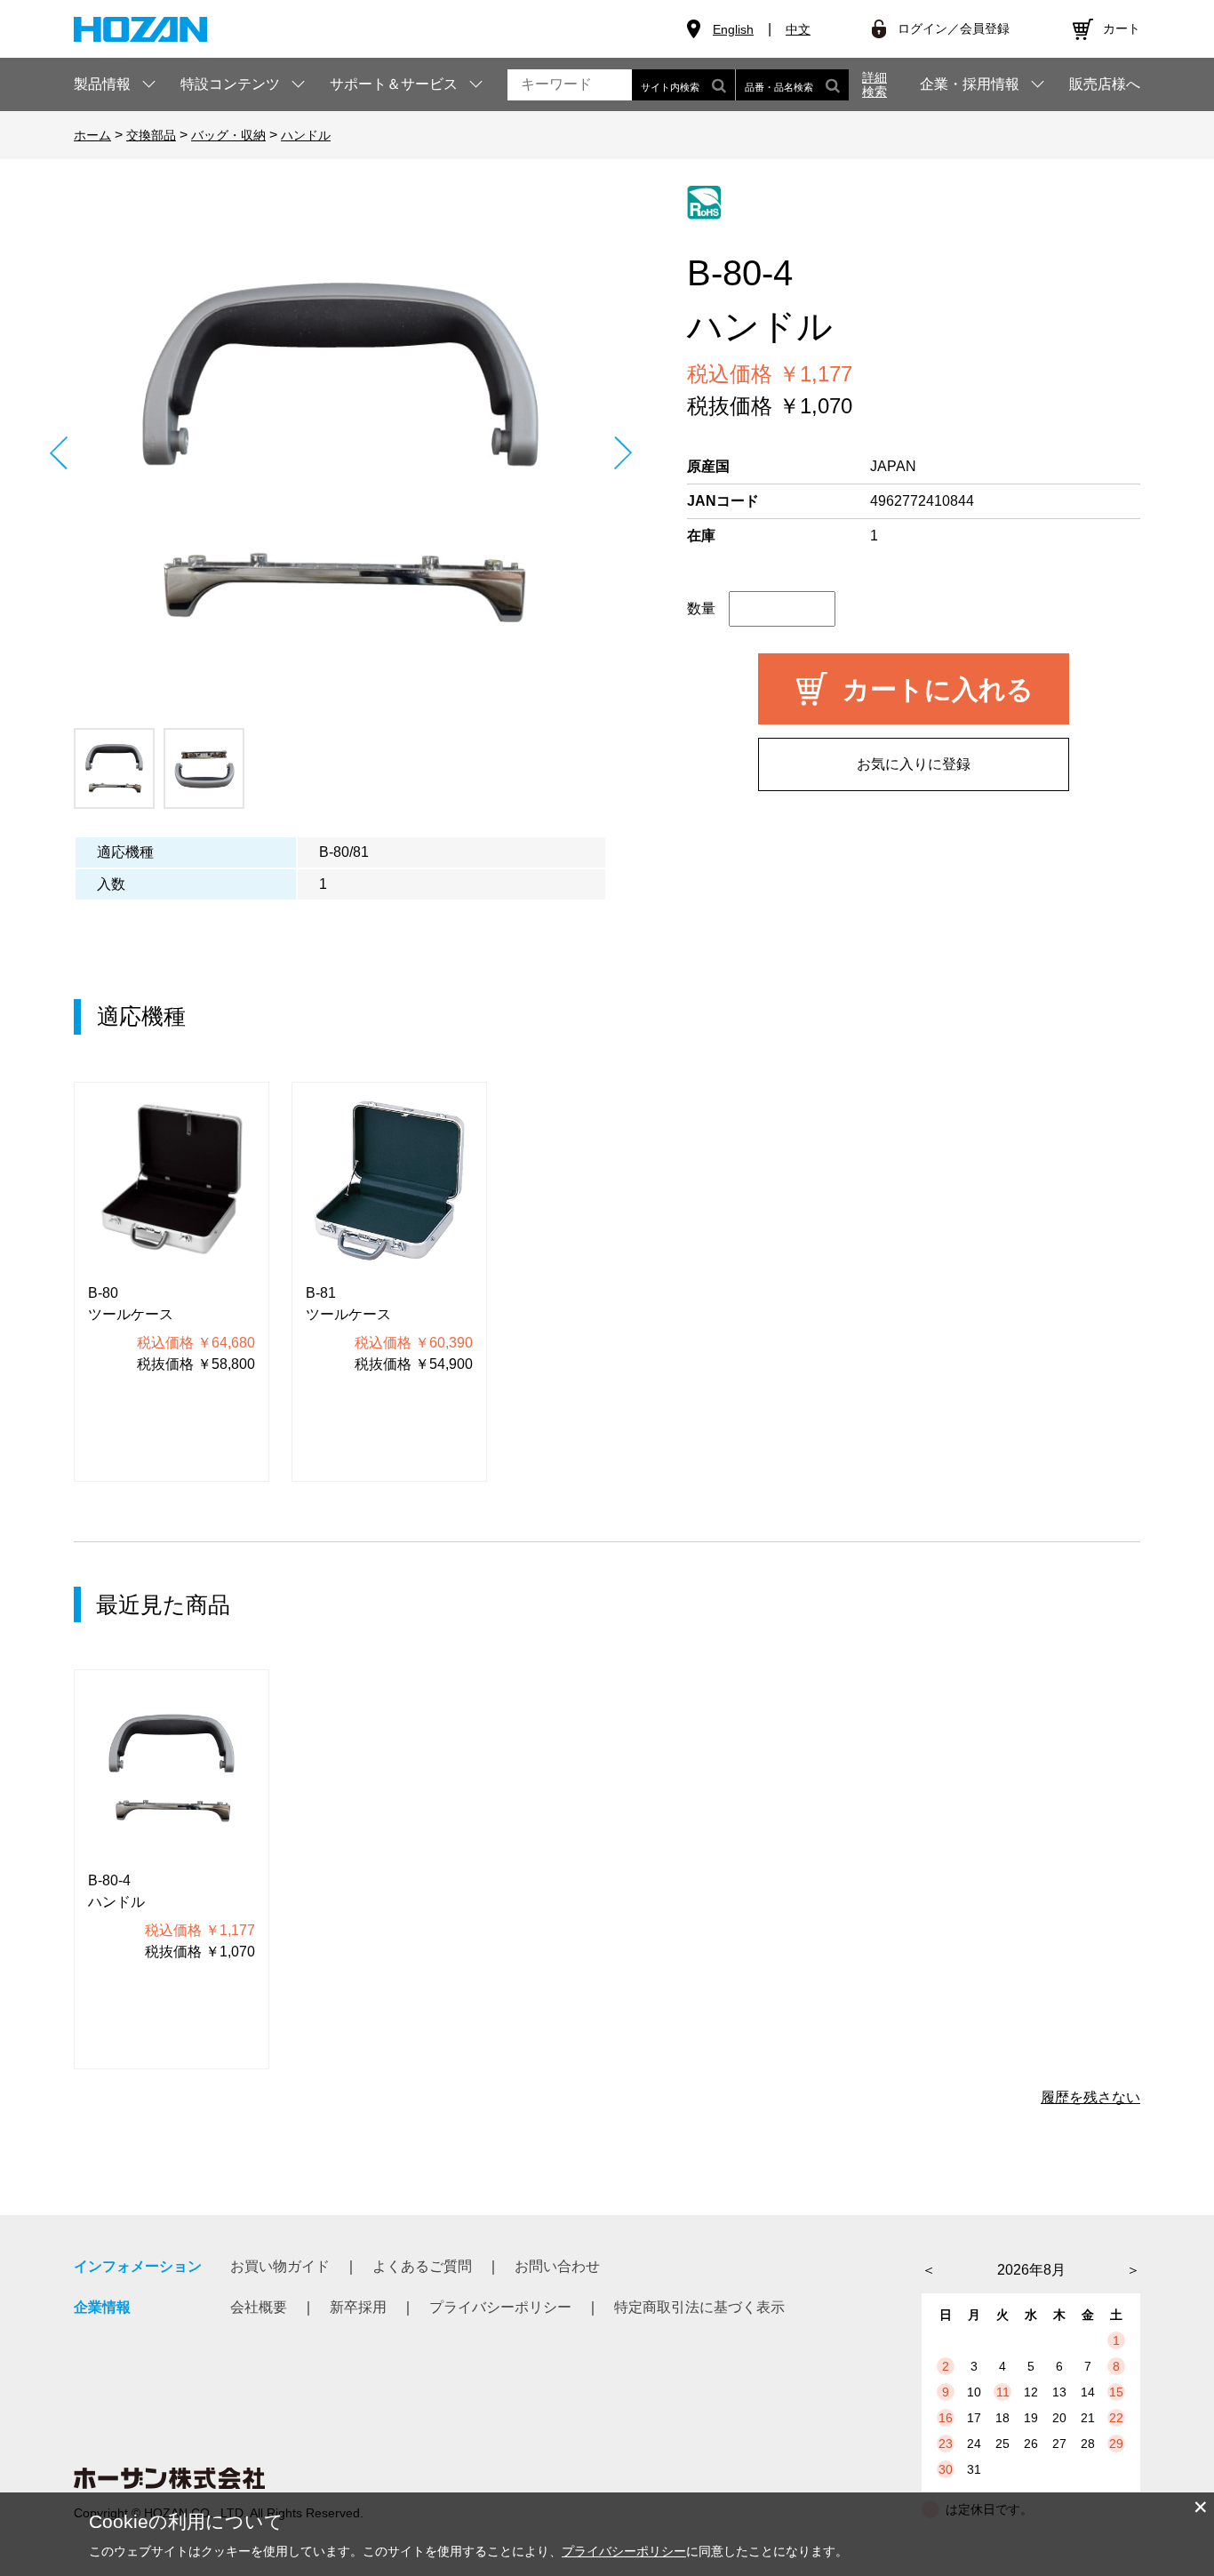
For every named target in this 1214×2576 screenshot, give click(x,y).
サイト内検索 (670, 87)
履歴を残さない (1090, 2097)
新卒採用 (358, 2307)
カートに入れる (938, 689)
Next (623, 453)
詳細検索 (875, 84)
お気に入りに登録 (914, 764)
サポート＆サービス (394, 84)
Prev (58, 453)
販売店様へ (1105, 84)
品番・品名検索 (779, 87)
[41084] (114, 768)
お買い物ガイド (280, 2266)
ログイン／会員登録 (954, 28)
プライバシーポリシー (500, 2307)
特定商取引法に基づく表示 (699, 2307)
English (733, 29)
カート (1122, 28)
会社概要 (259, 2307)
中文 (798, 29)
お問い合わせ (557, 2266)
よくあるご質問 (422, 2266)
